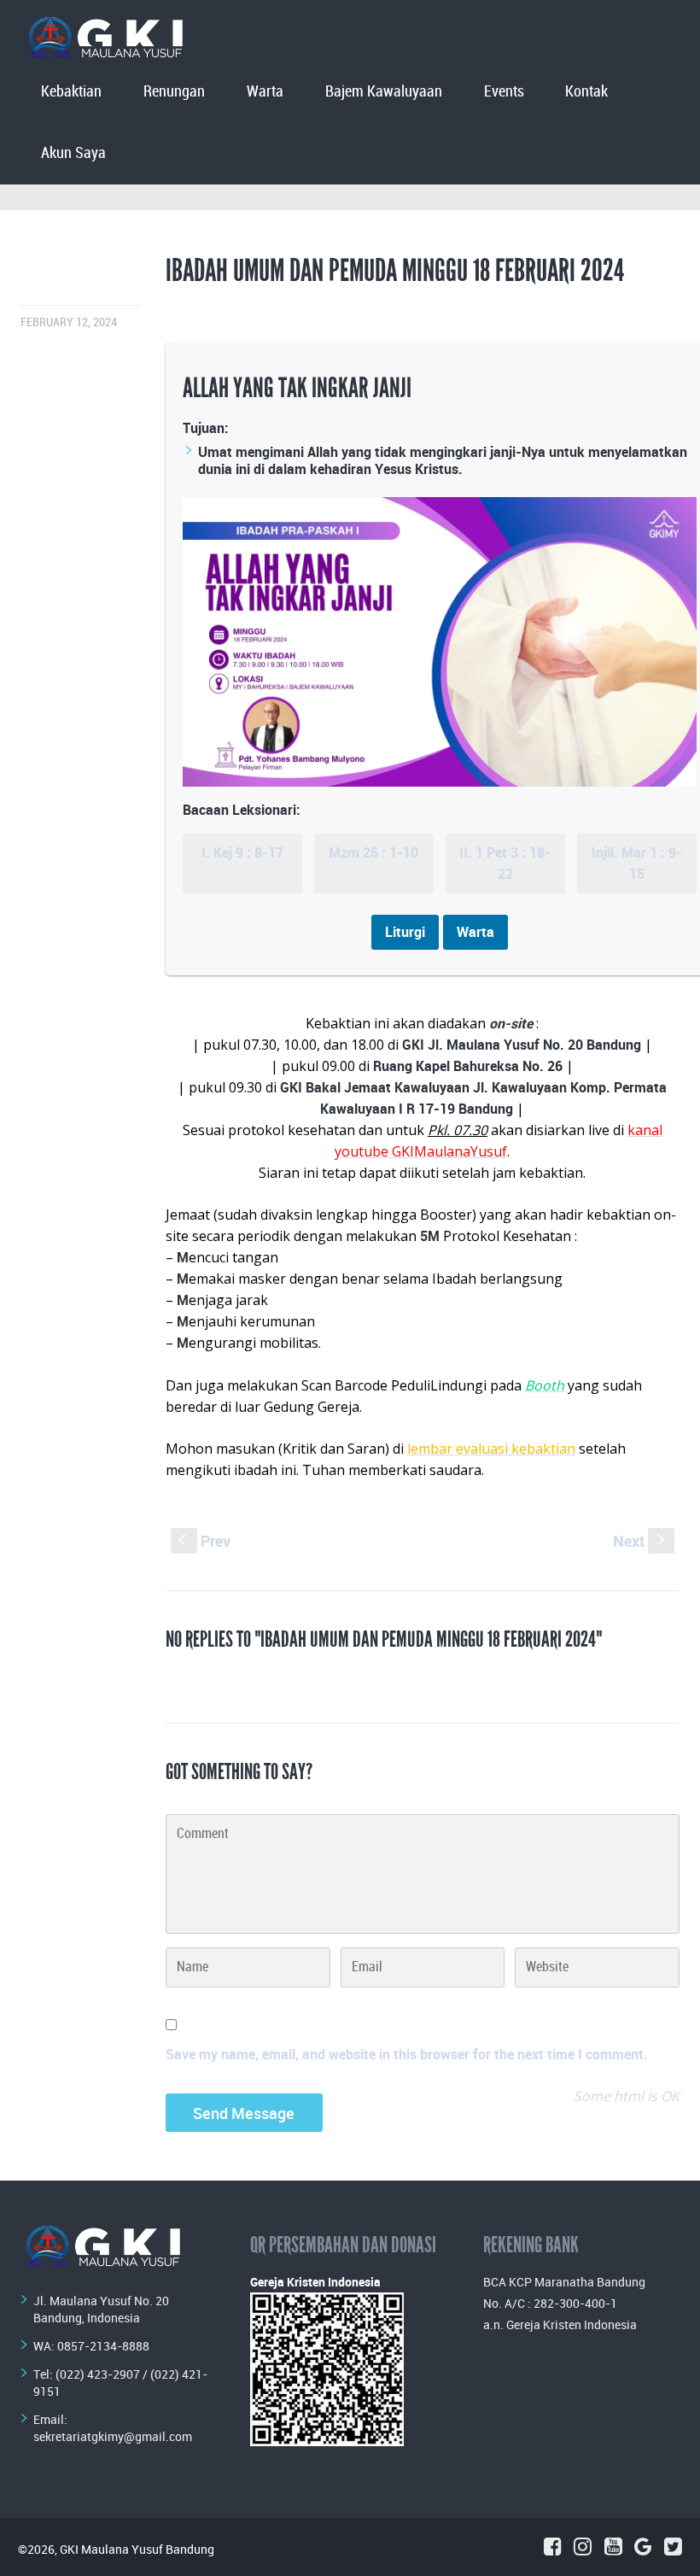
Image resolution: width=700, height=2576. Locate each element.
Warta (265, 92)
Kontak (586, 92)
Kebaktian (71, 92)
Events (504, 92)
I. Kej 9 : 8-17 (242, 852)
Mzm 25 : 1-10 (373, 852)
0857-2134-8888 (103, 2346)
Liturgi (405, 932)
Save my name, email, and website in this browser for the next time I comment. (407, 2054)
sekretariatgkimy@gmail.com (113, 2436)
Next (641, 1541)
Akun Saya (73, 153)
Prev (204, 1541)
